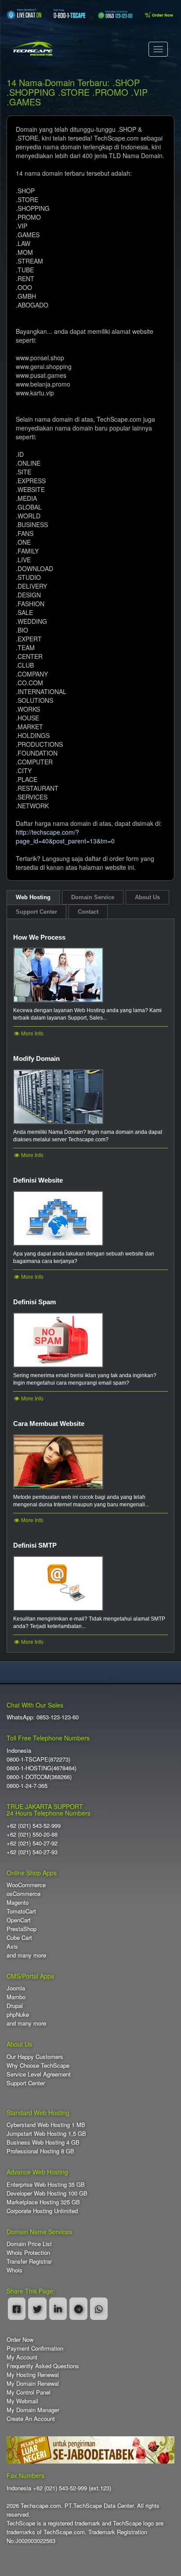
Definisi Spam (34, 1302)
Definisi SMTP (35, 1545)
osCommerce (24, 1894)
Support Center (26, 2083)
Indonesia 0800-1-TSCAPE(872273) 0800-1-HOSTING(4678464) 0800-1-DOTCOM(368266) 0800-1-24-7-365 (42, 1768)
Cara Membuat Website (49, 1424)
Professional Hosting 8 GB (40, 2151)
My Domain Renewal (33, 2383)
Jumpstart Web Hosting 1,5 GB (46, 2133)
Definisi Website (38, 1180)
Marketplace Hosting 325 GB (43, 2202)
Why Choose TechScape (38, 2065)
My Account (22, 2357)
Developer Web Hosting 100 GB (47, 2193)
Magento (18, 1902)
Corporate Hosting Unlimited (42, 2211)
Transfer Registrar (29, 2261)
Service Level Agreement (39, 2074)
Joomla (16, 1988)
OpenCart (19, 1920)
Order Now (20, 2339)
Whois (14, 2270)
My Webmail (22, 2401)
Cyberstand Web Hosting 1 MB (46, 2125)
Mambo (16, 1997)
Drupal (15, 2006)
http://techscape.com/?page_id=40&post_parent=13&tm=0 (65, 836)
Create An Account (31, 2419)
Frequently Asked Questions (43, 2366)
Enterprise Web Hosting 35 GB (46, 2184)
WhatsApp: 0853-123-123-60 (43, 1717)
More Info (32, 1034)
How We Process (39, 937)
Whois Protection (28, 2252)
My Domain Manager (33, 2410)
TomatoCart (21, 1911)
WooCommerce (26, 1885)
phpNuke (18, 2014)
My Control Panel (29, 2392)
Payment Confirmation (35, 2348)
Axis (12, 1946)
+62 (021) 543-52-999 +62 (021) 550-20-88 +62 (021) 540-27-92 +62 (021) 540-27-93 (34, 1839)
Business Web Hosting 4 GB (43, 2142)
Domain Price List (29, 2244)
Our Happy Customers (35, 2057)
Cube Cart (19, 1937)
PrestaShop (22, 1929)
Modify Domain (36, 1058)
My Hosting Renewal (33, 2375)
